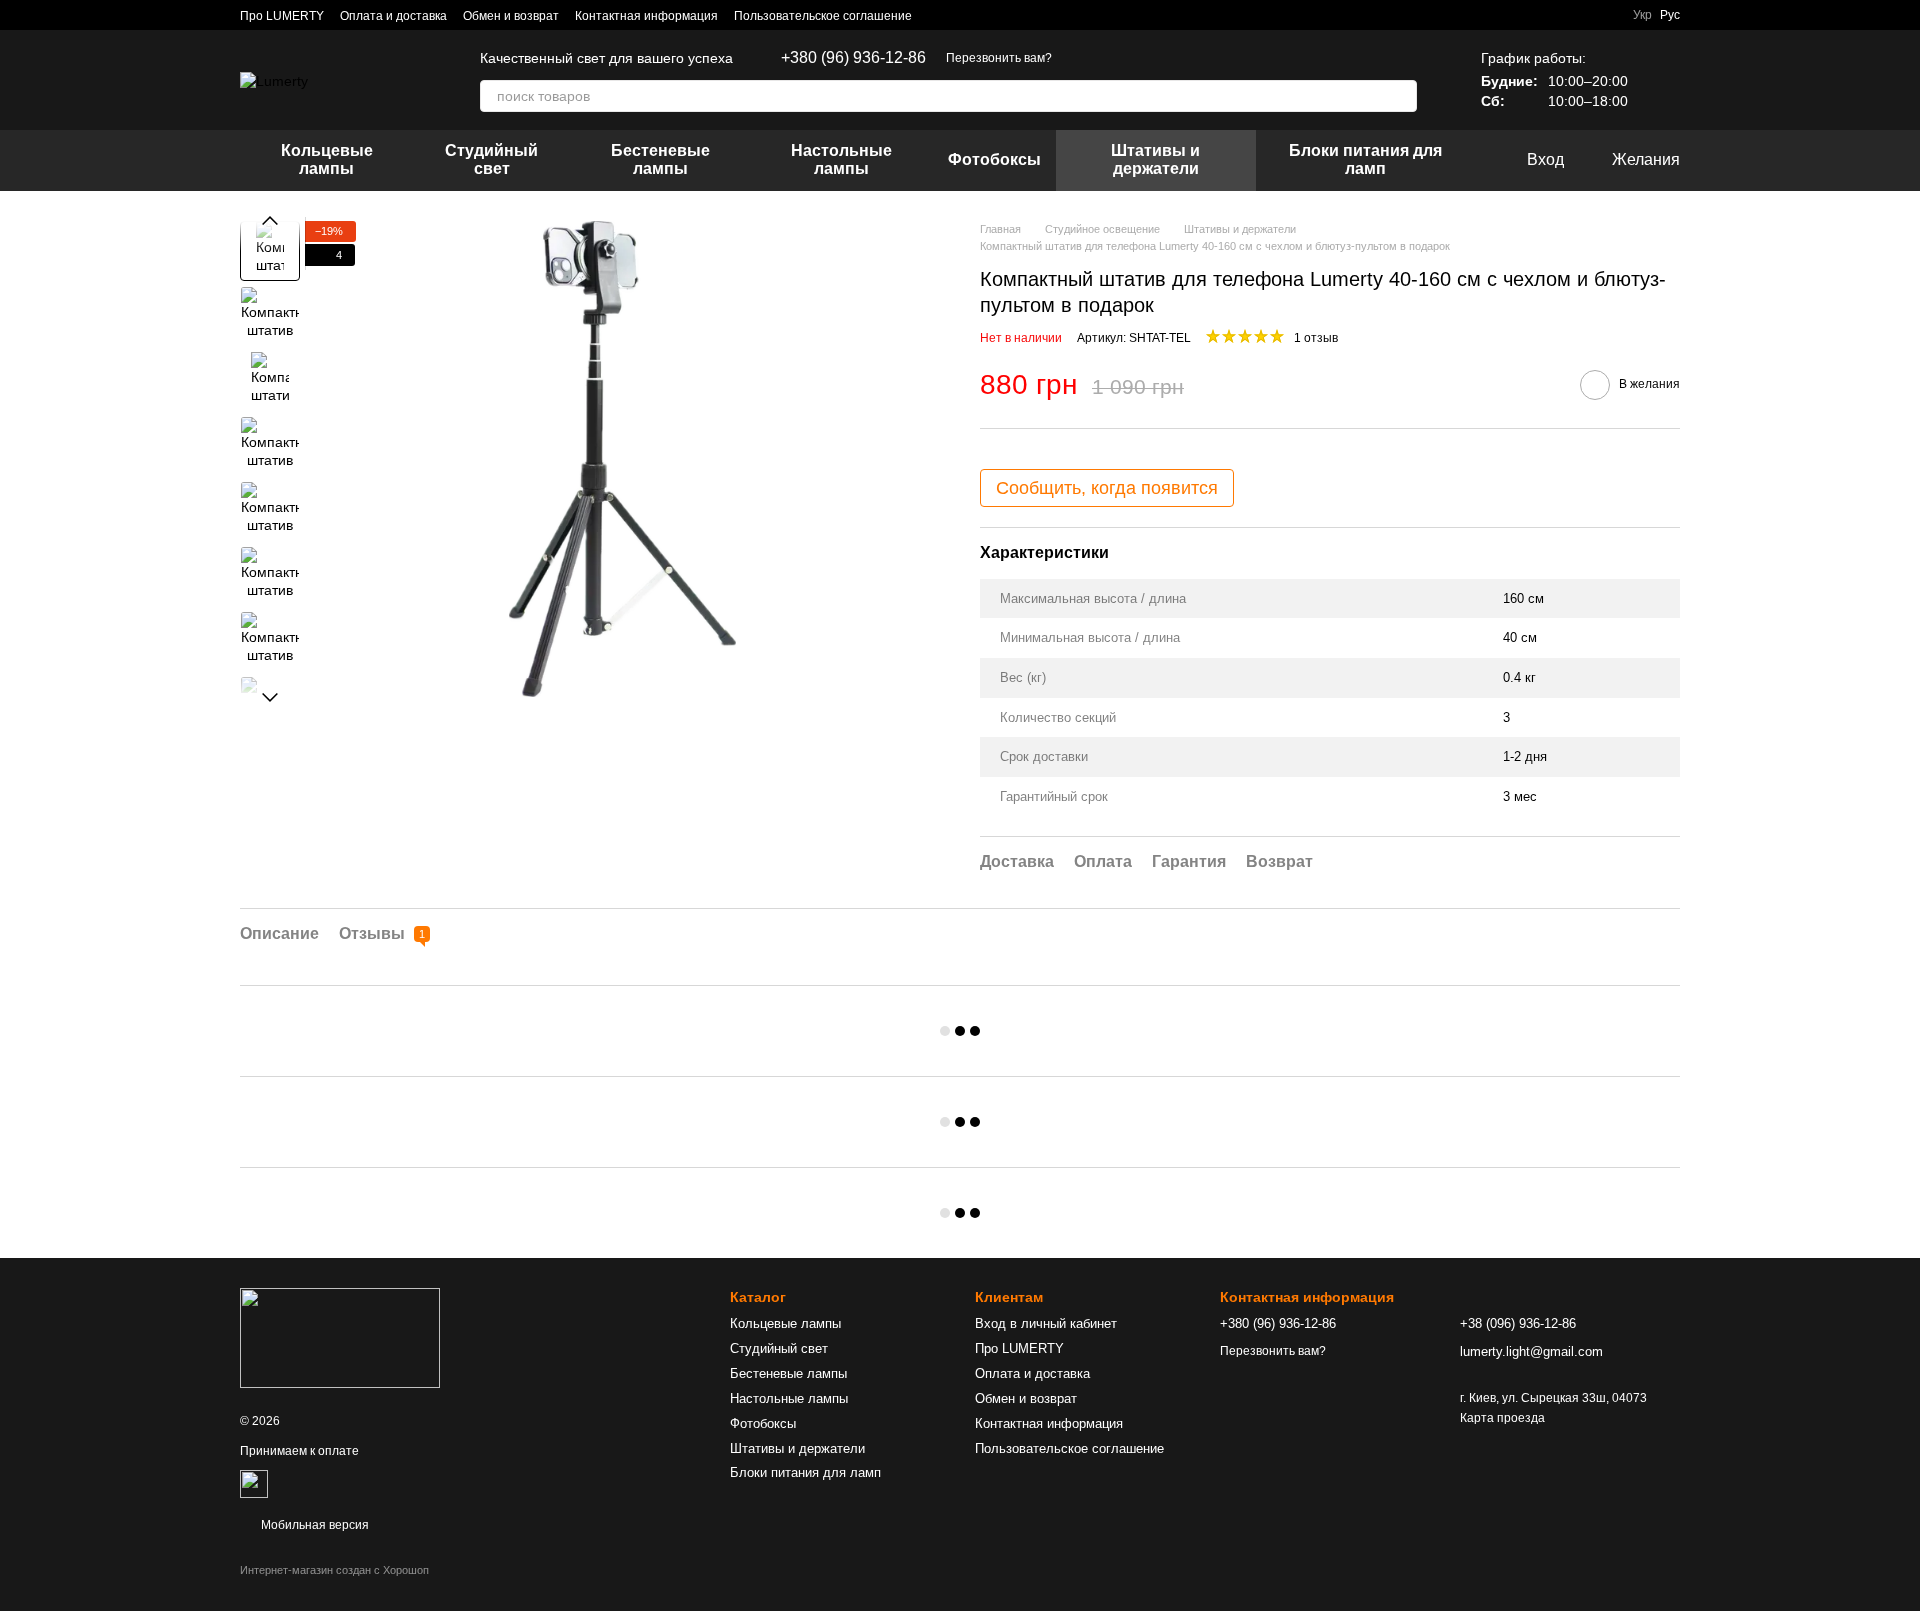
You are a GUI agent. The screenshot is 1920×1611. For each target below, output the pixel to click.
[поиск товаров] (1401, 96)
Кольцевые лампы (327, 159)
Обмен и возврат (511, 16)
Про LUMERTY (282, 16)
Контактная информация (646, 16)
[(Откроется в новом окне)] (254, 1483)
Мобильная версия (313, 1525)
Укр (1642, 15)
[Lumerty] (340, 1337)
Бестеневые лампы (660, 159)
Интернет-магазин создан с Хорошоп (334, 1570)
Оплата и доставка (393, 16)
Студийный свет (491, 159)
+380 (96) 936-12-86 (853, 58)
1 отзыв (1316, 338)
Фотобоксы (994, 159)
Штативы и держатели (1155, 159)
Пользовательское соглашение (823, 16)
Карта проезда (1502, 1418)
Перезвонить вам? (999, 58)
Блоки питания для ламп (1365, 159)
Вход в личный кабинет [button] (1046, 1323)
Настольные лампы (841, 159)
